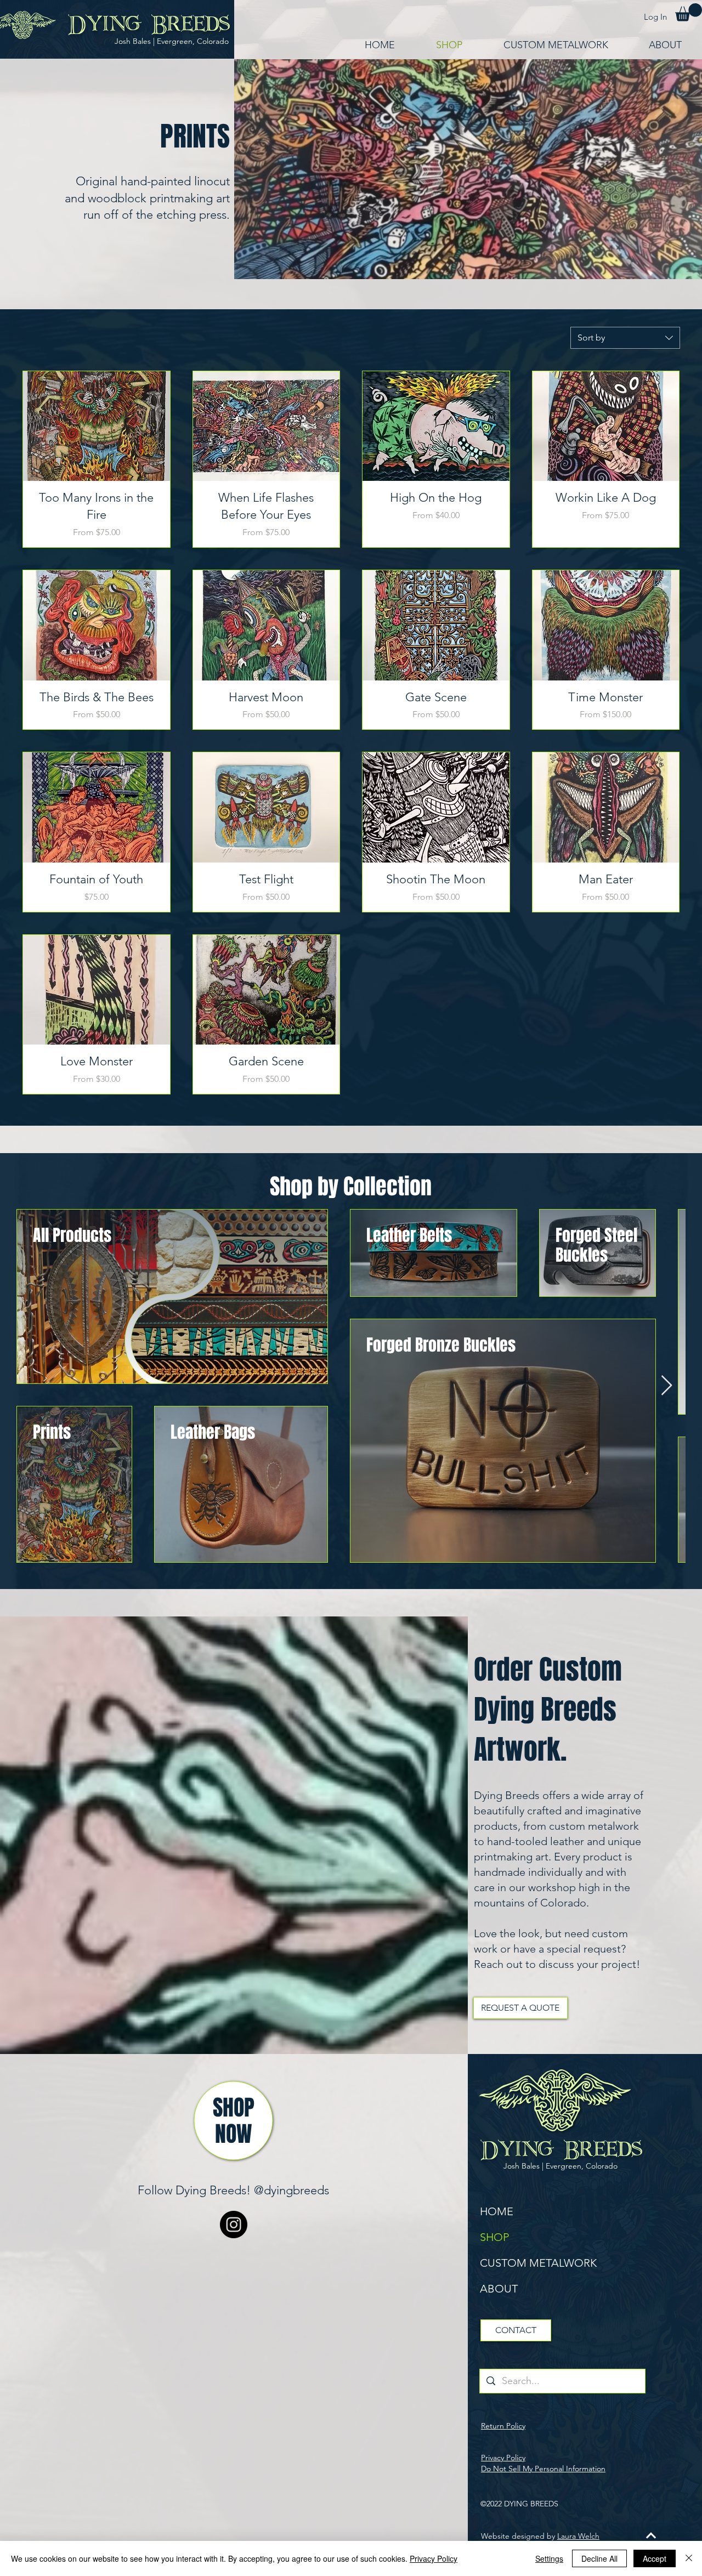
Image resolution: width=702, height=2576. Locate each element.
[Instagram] (234, 2225)
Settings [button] (549, 2558)
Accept (655, 2558)
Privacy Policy (434, 2558)
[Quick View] (97, 426)
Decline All (599, 2558)
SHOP (494, 2237)
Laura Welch (578, 2536)
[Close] (689, 2558)
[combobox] (625, 338)
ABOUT (499, 2289)
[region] (234, 2121)
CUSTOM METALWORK (538, 2263)
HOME (497, 2211)
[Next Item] (667, 1386)
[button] (689, 12)
